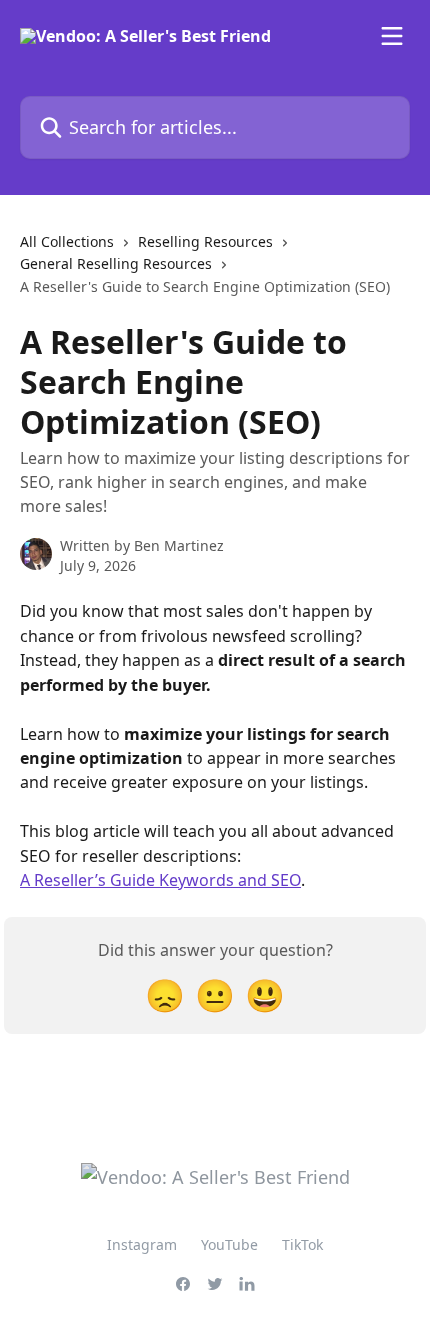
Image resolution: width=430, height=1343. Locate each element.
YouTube (229, 1244)
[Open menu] (392, 36)
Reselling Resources (205, 241)
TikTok (302, 1244)
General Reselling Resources (116, 263)
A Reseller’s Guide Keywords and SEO (160, 880)
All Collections (67, 241)
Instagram (142, 1244)
